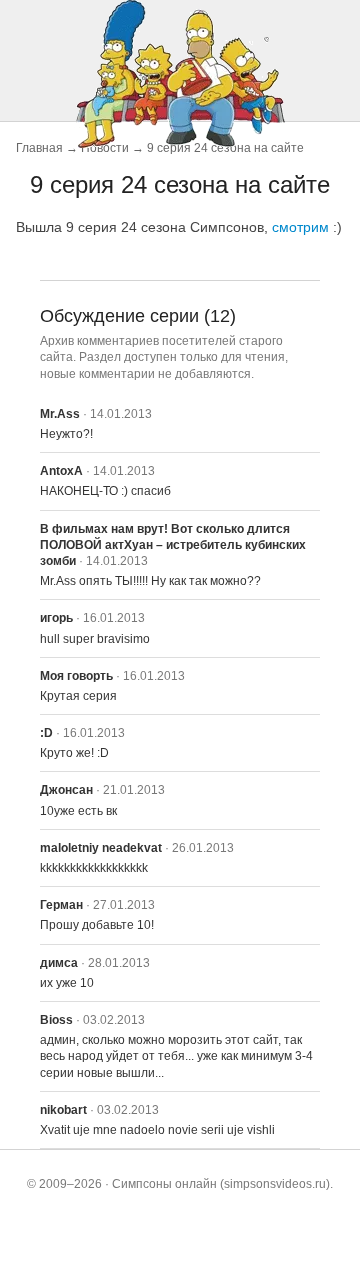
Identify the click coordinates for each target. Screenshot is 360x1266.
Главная (39, 148)
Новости (105, 148)
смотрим (300, 227)
